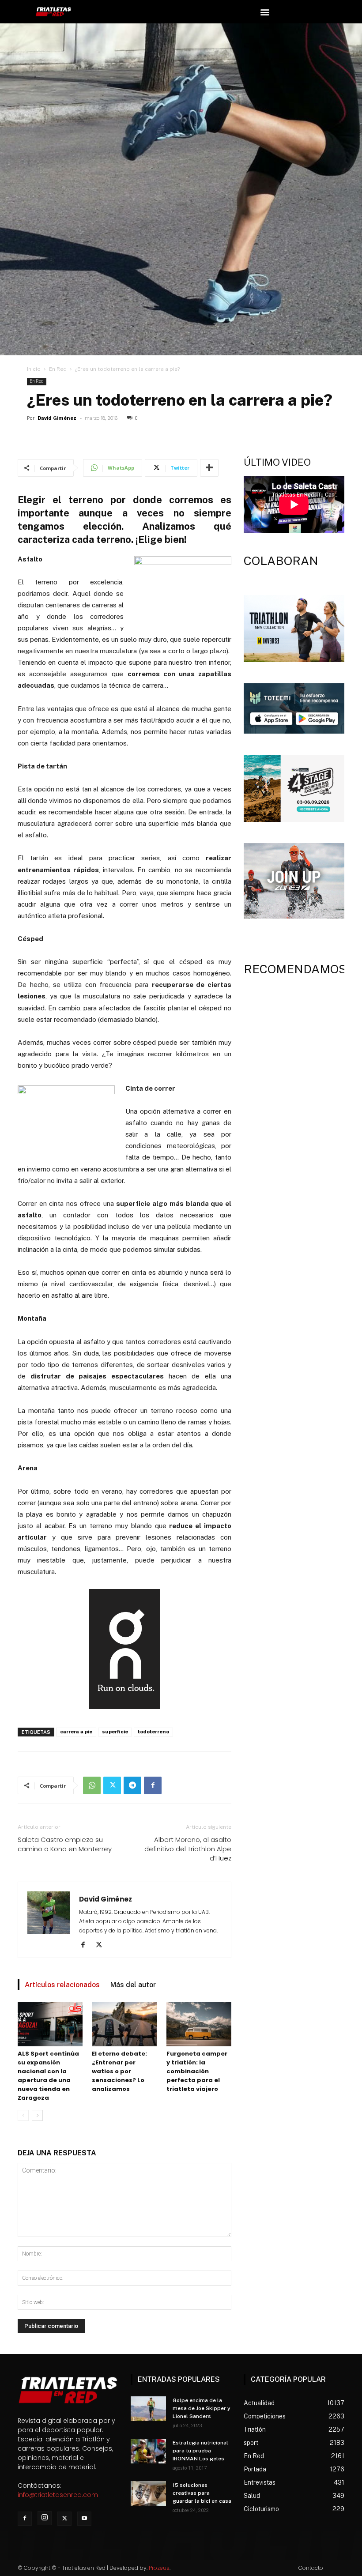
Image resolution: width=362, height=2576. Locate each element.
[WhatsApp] (92, 1785)
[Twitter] (112, 1785)
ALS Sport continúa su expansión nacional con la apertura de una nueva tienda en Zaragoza (48, 2076)
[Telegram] (132, 1785)
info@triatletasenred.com (58, 2495)
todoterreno (153, 1732)
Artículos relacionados (62, 1985)
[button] (265, 12)
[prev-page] (23, 2115)
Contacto (311, 2568)
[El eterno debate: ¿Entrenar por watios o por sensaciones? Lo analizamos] (124, 2024)
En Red (58, 369)
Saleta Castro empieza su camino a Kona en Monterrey (65, 1844)
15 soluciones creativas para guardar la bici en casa (202, 2493)
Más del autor (133, 1985)
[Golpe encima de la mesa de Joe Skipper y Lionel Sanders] (148, 2409)
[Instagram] (45, 2518)
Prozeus (159, 2568)
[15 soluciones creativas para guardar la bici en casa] (148, 2493)
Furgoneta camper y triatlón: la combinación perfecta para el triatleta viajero (197, 2071)
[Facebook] (153, 1785)
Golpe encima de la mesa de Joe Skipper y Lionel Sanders (202, 2408)
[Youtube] (84, 2519)
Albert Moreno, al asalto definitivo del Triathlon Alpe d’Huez (188, 1849)
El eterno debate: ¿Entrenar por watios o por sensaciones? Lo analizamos (119, 2071)
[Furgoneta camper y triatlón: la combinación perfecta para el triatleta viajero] (199, 2024)
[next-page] (37, 2115)
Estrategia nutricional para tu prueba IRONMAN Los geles (200, 2451)
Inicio (34, 369)
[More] (209, 468)
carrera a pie (76, 1732)
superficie (115, 1732)
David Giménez (57, 418)
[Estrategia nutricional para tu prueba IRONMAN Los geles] (148, 2451)
